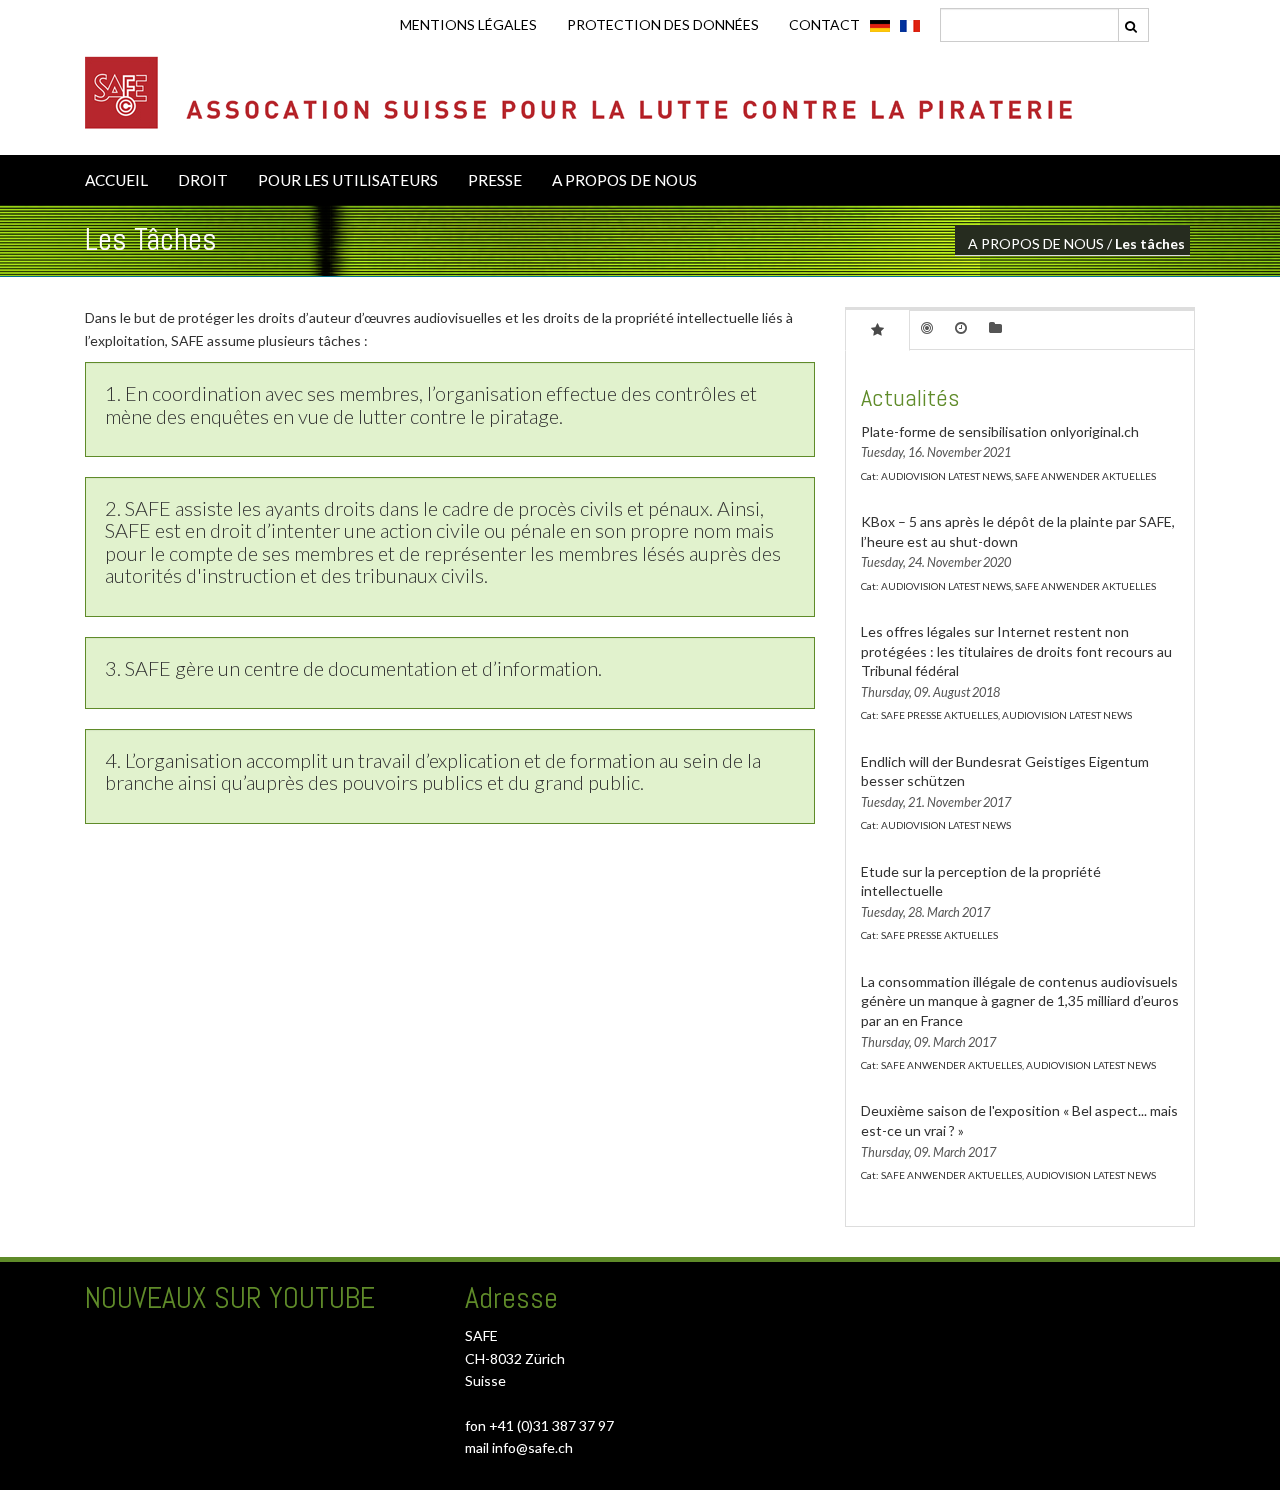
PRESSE (495, 180)
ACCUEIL (116, 180)
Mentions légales (468, 24)
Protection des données (663, 24)
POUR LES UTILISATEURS (348, 180)
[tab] (877, 329)
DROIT (203, 180)
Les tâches (1150, 243)
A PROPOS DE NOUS (624, 180)
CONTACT (824, 24)
